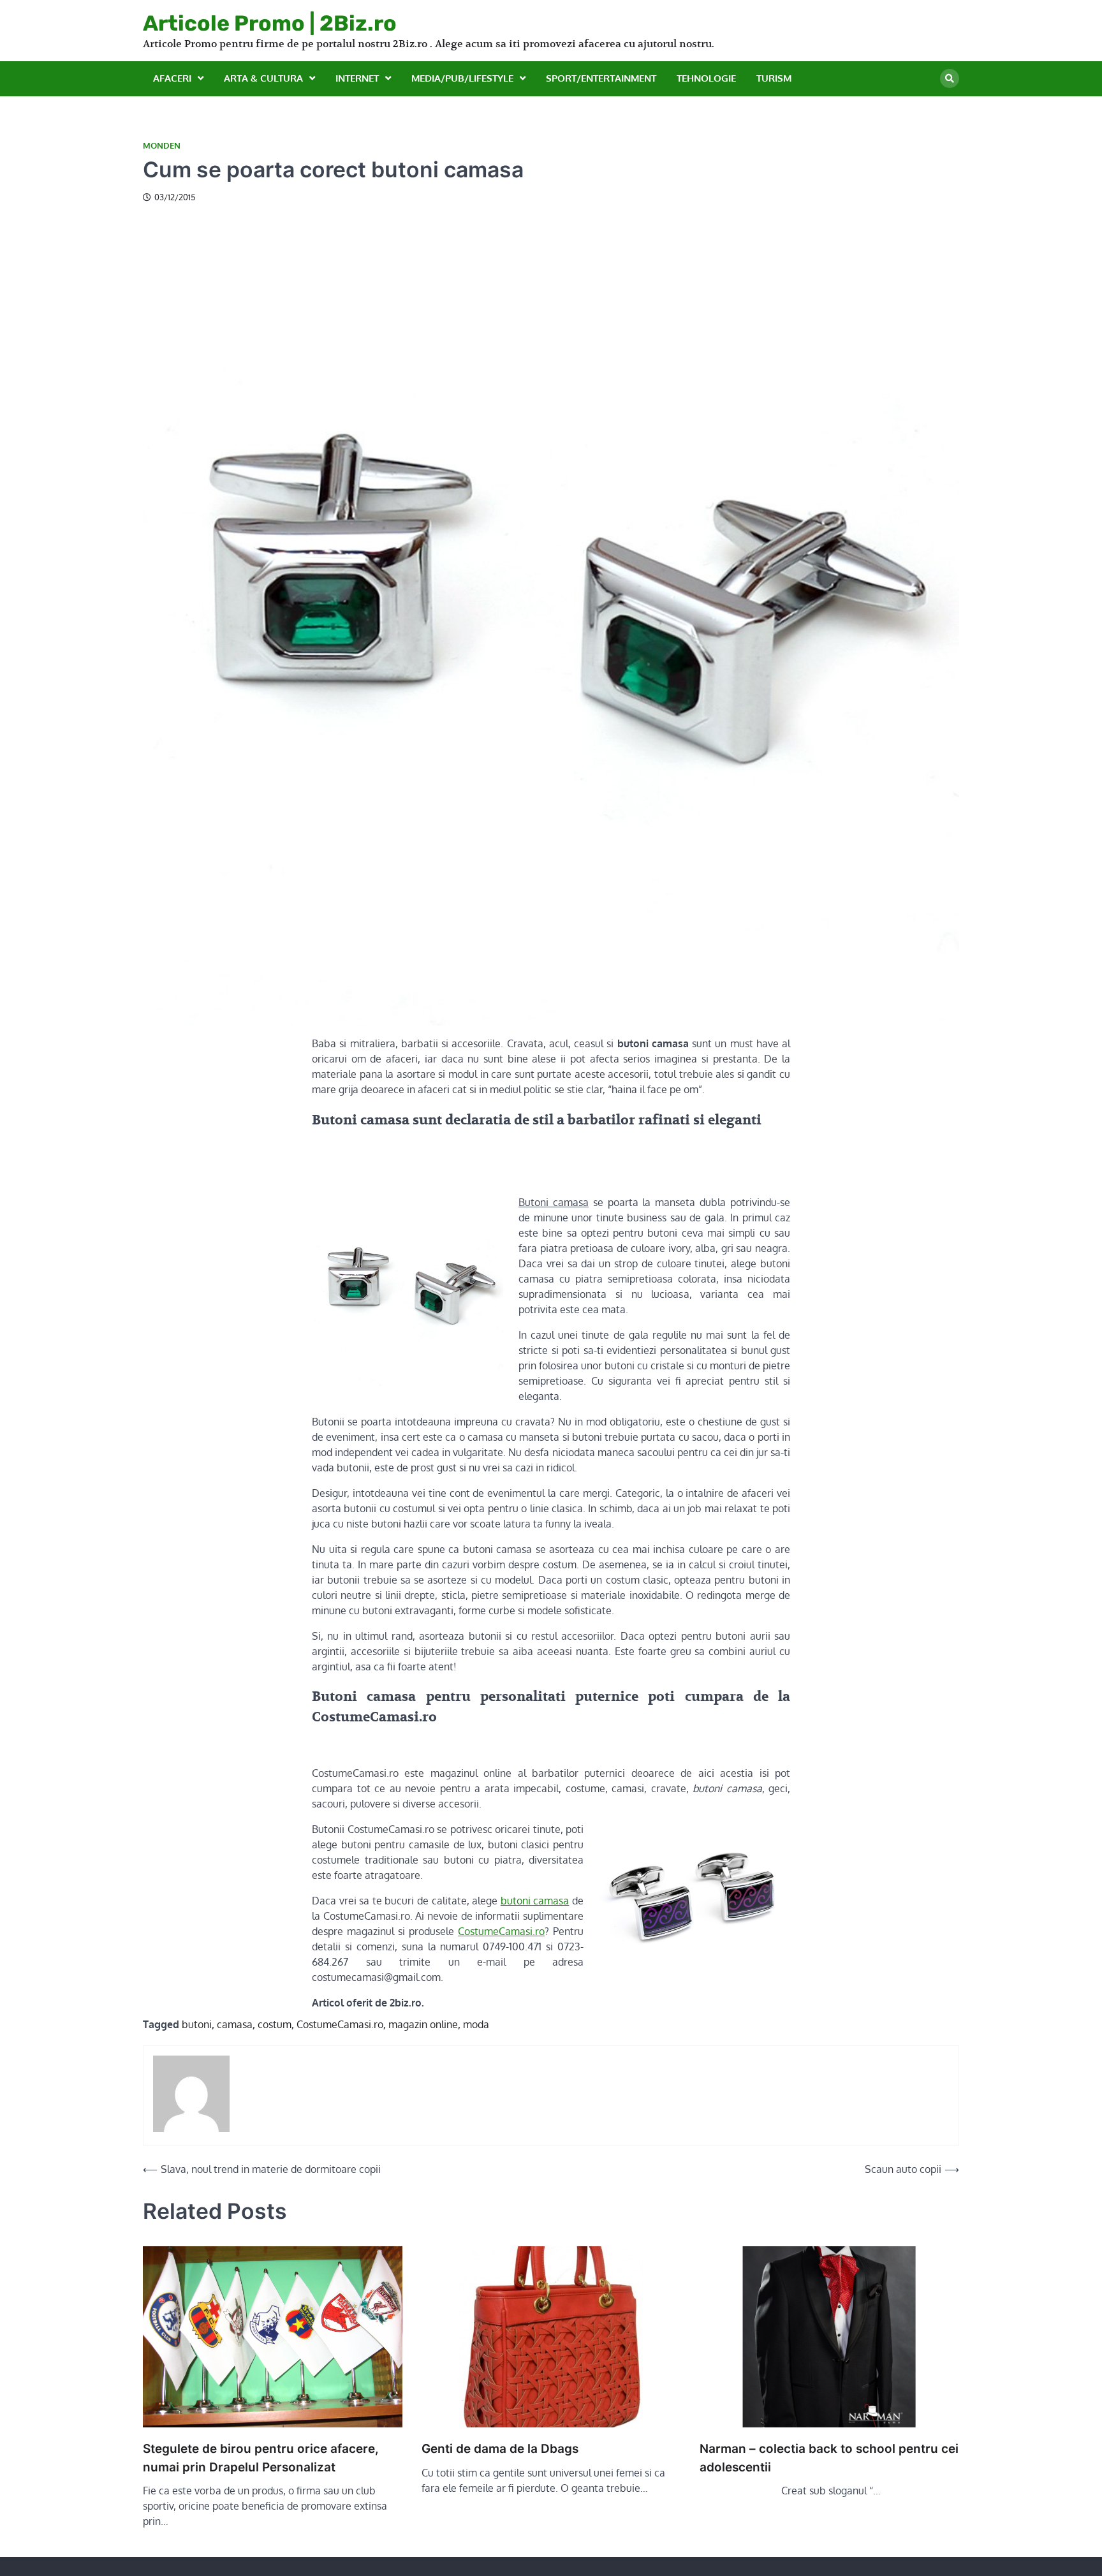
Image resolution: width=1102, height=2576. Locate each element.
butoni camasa (535, 1901)
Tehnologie (706, 78)
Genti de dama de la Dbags (500, 2449)
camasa (235, 2024)
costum (275, 2024)
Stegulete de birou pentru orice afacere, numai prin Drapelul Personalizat (261, 2458)
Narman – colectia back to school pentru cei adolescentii (829, 2458)
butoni (197, 2024)
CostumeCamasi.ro (501, 1931)
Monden (162, 146)
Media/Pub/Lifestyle (462, 78)
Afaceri (172, 78)
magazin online (423, 2024)
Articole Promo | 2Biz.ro (270, 23)
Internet (357, 78)
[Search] (950, 78)
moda (476, 2024)
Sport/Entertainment (601, 78)
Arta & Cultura (263, 78)
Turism (774, 78)
